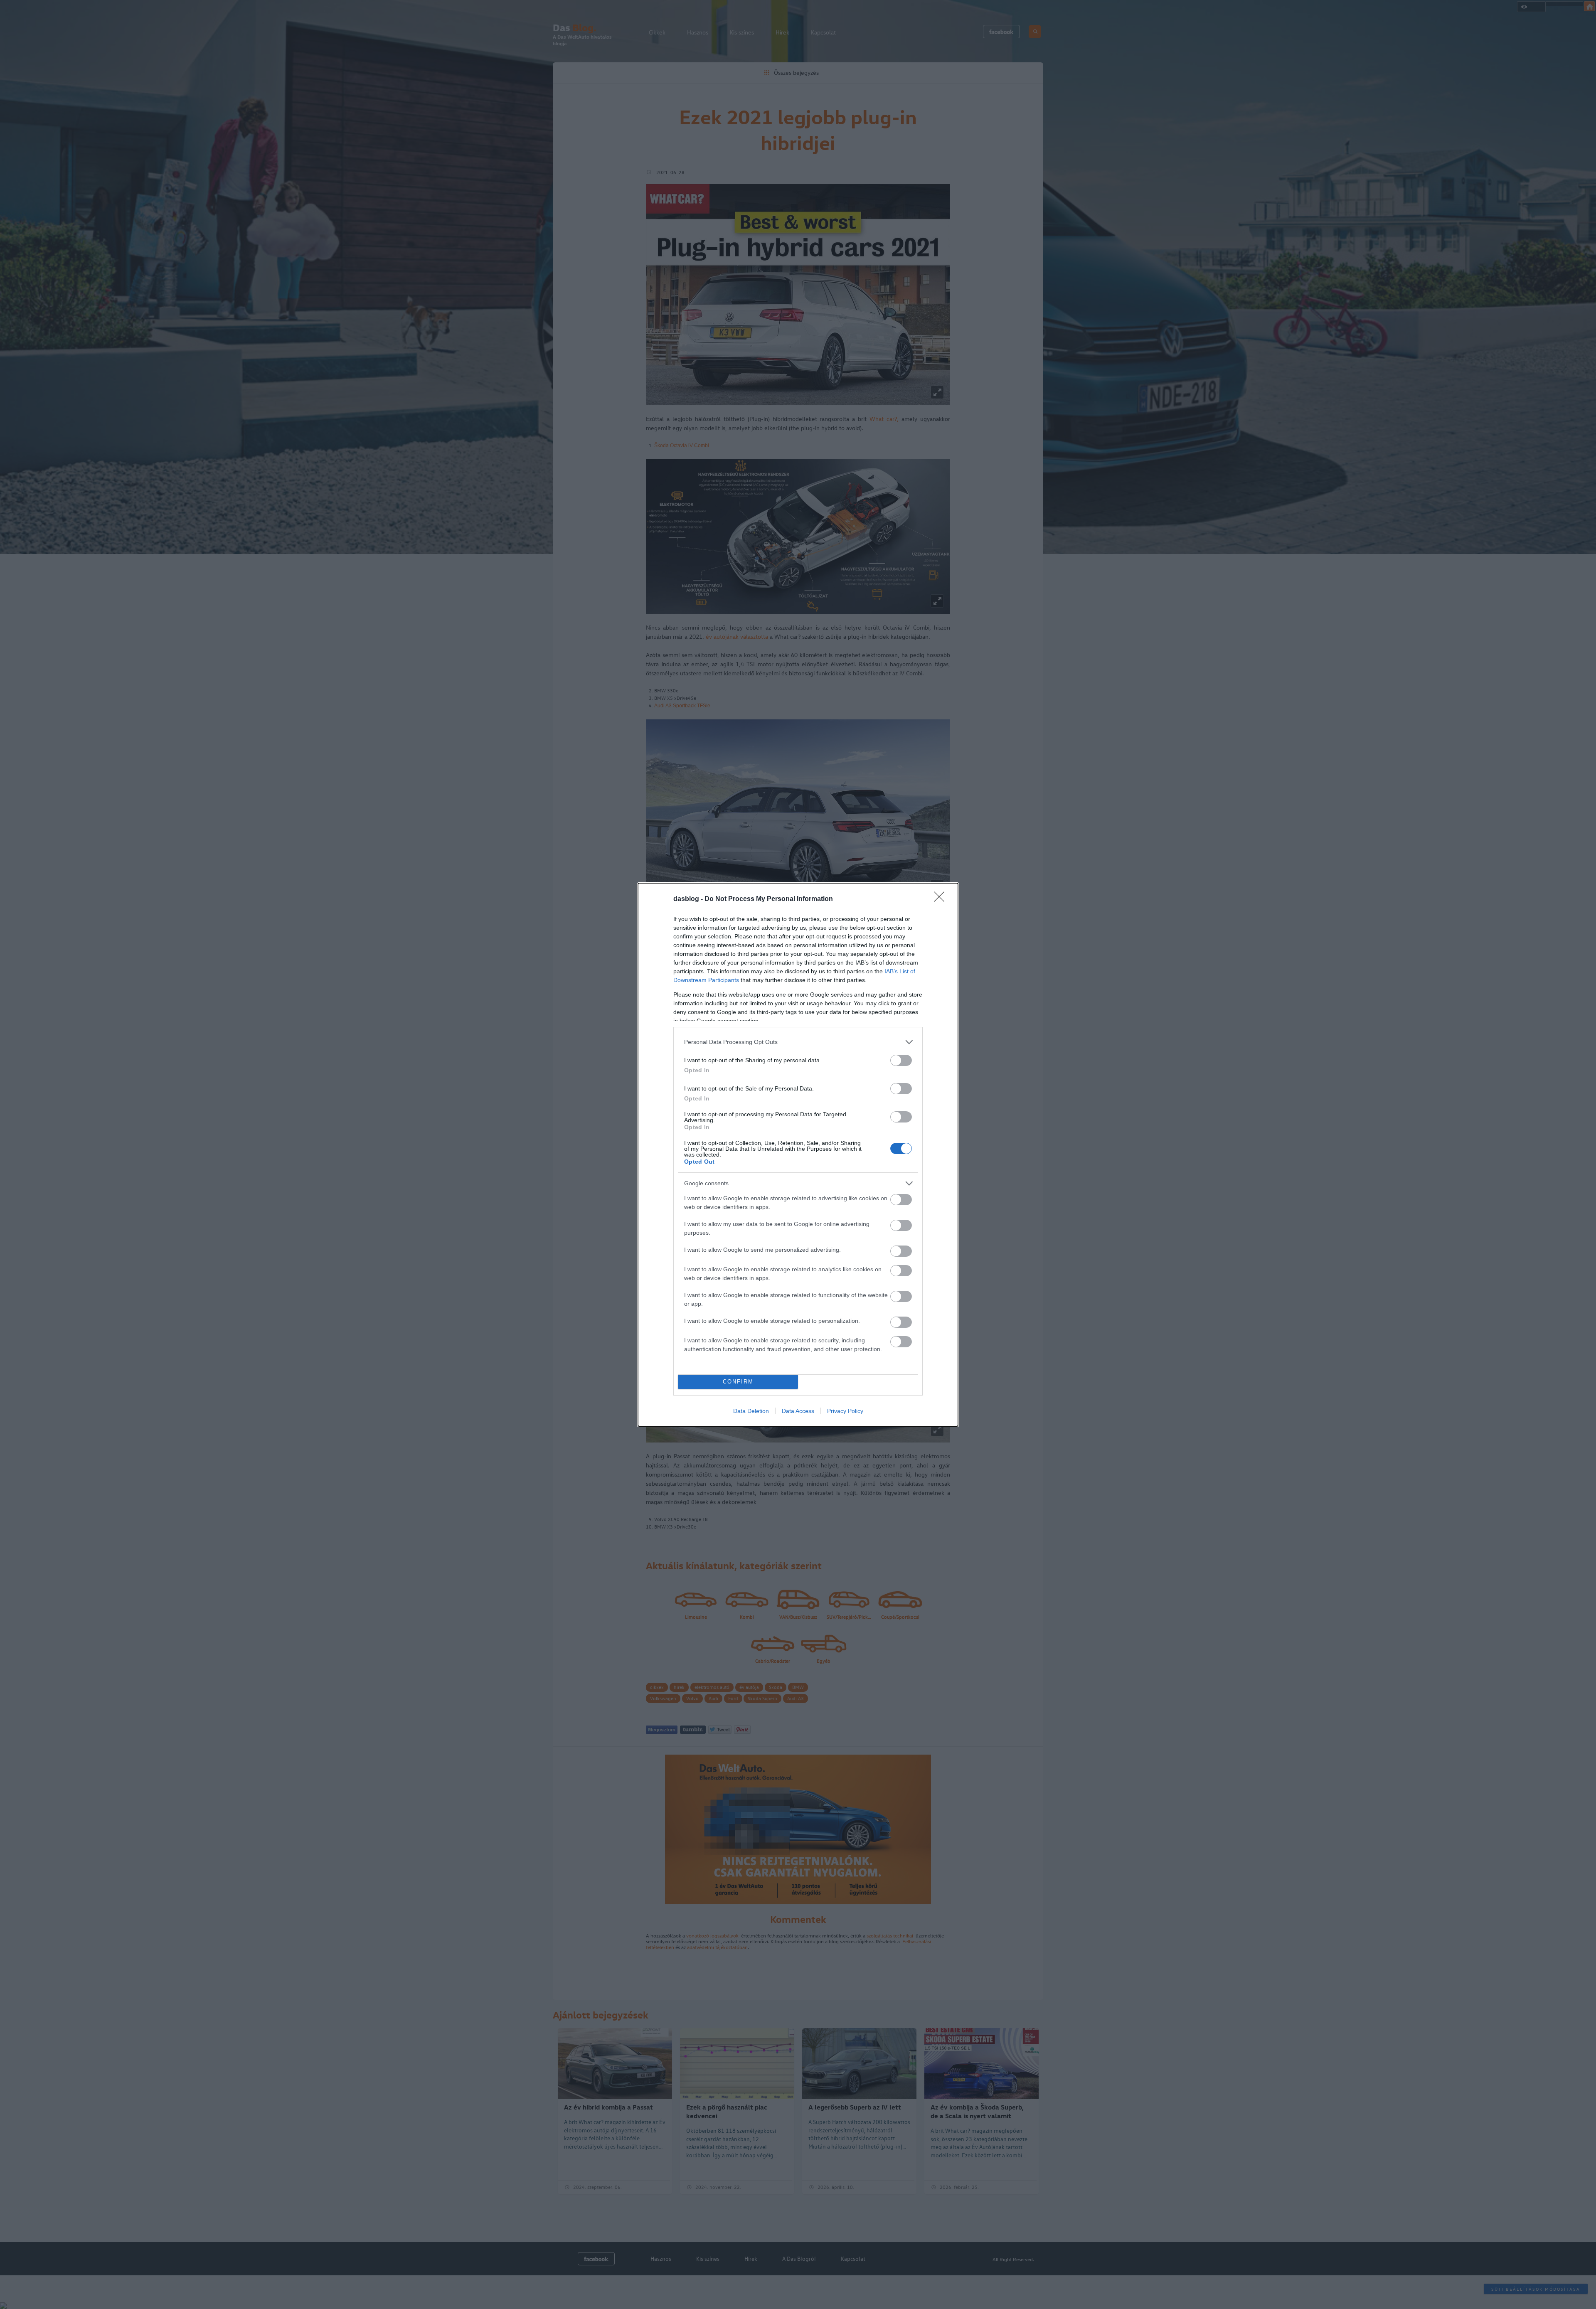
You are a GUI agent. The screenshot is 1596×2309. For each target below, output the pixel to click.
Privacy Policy (845, 1411)
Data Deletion (751, 1411)
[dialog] (798, 1155)
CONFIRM (738, 1382)
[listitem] (798, 1042)
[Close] (942, 899)
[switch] (901, 1060)
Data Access (798, 1411)
